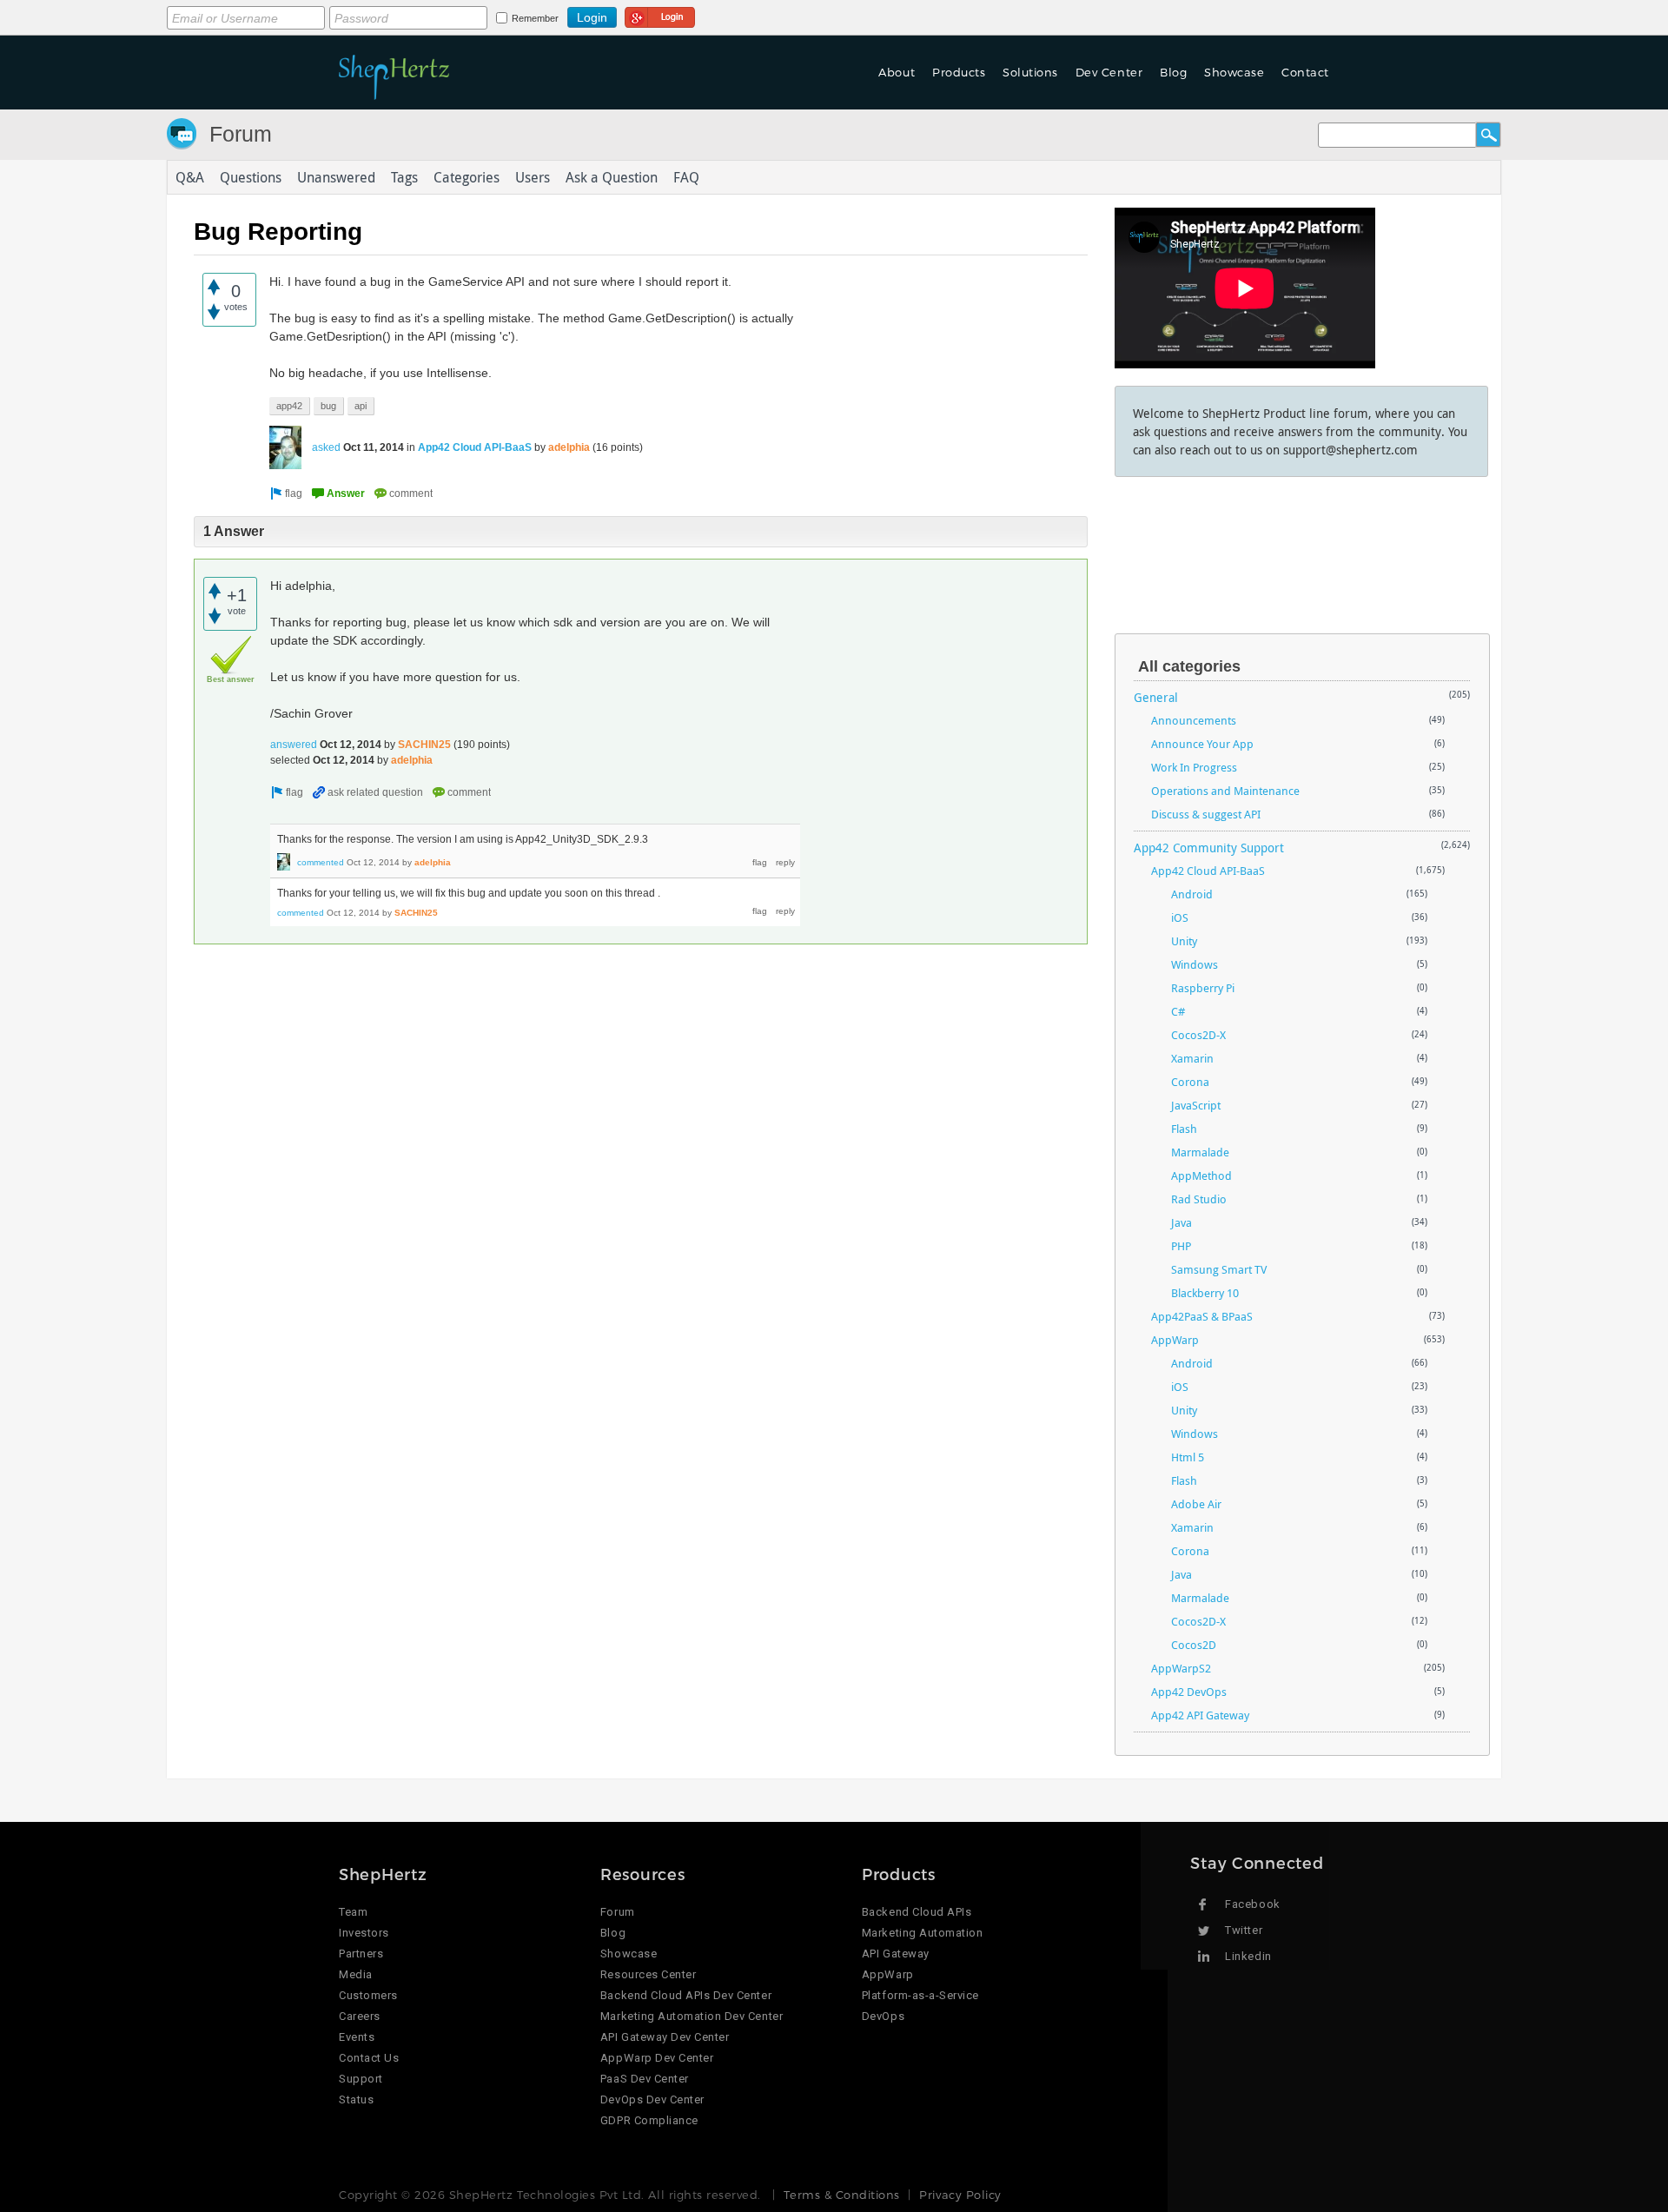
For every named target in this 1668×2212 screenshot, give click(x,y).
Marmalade (1200, 1152)
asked (326, 447)
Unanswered (336, 177)
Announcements (1194, 720)
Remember (535, 18)
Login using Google (660, 15)
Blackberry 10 (1205, 1293)
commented (321, 862)
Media (356, 1974)
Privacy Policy (960, 2195)
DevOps (883, 2016)
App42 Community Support (1209, 848)
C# (1178, 1011)
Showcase (1234, 72)
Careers (360, 2016)
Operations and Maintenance (1225, 791)
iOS (1180, 917)
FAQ (686, 177)
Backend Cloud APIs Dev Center (686, 1995)
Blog (613, 1933)
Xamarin (1192, 1058)
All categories (1189, 666)
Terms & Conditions (841, 2195)
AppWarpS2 (1181, 1668)
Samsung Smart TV (1219, 1269)
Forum (241, 134)
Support (361, 2079)
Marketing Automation (922, 1933)
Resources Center (648, 1974)
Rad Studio (1199, 1199)
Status (356, 2099)
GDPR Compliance (649, 2120)
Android (1192, 894)
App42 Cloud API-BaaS (475, 447)
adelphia (569, 447)
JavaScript (1196, 1105)
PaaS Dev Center (645, 2079)
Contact (1305, 72)
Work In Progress (1194, 767)
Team (353, 1912)
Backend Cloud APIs (917, 1912)
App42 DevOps (1189, 1692)
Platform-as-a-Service (920, 1995)
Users (533, 177)
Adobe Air (1196, 1504)
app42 (289, 406)
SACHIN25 (424, 745)
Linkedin (1248, 1956)
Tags (404, 177)
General (1156, 697)
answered (294, 745)
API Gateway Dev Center (665, 2037)
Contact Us (369, 2058)
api (361, 406)
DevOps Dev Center (652, 2099)
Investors (364, 1933)
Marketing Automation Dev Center (692, 2016)
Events (357, 2037)
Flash (1184, 1129)
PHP (1181, 1246)
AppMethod (1201, 1176)
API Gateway (896, 1954)
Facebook (1252, 1904)
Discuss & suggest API (1206, 814)
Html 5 (1188, 1457)
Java (1181, 1222)
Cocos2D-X (1198, 1035)
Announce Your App (1202, 744)
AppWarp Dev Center (657, 2058)
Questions (251, 177)
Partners (361, 1954)
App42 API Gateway (1200, 1715)
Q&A (190, 177)
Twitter (1244, 1930)
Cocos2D (1194, 1645)
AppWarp (1175, 1340)
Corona (1190, 1082)
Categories (467, 177)
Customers (368, 1995)
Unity (1184, 941)
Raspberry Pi (1203, 988)
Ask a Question (612, 177)
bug (328, 406)
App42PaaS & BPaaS (1202, 1316)
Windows (1195, 964)
